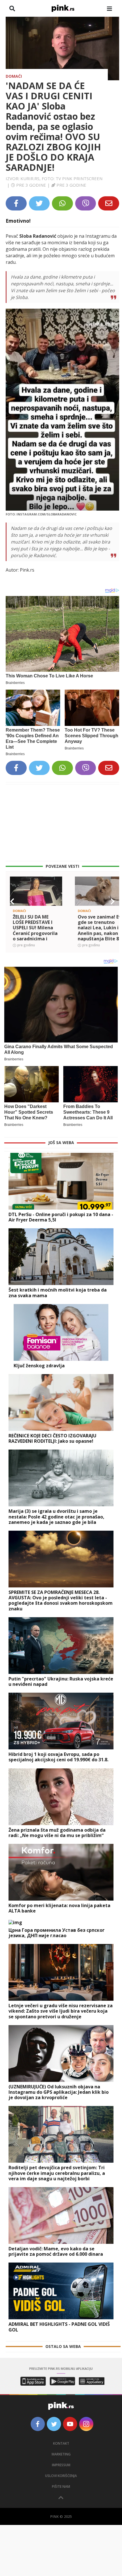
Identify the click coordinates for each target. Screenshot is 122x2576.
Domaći (14, 76)
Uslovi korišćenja (61, 2476)
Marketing (61, 2454)
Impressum (61, 2465)
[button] (12, 902)
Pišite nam (61, 2487)
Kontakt (61, 2443)
